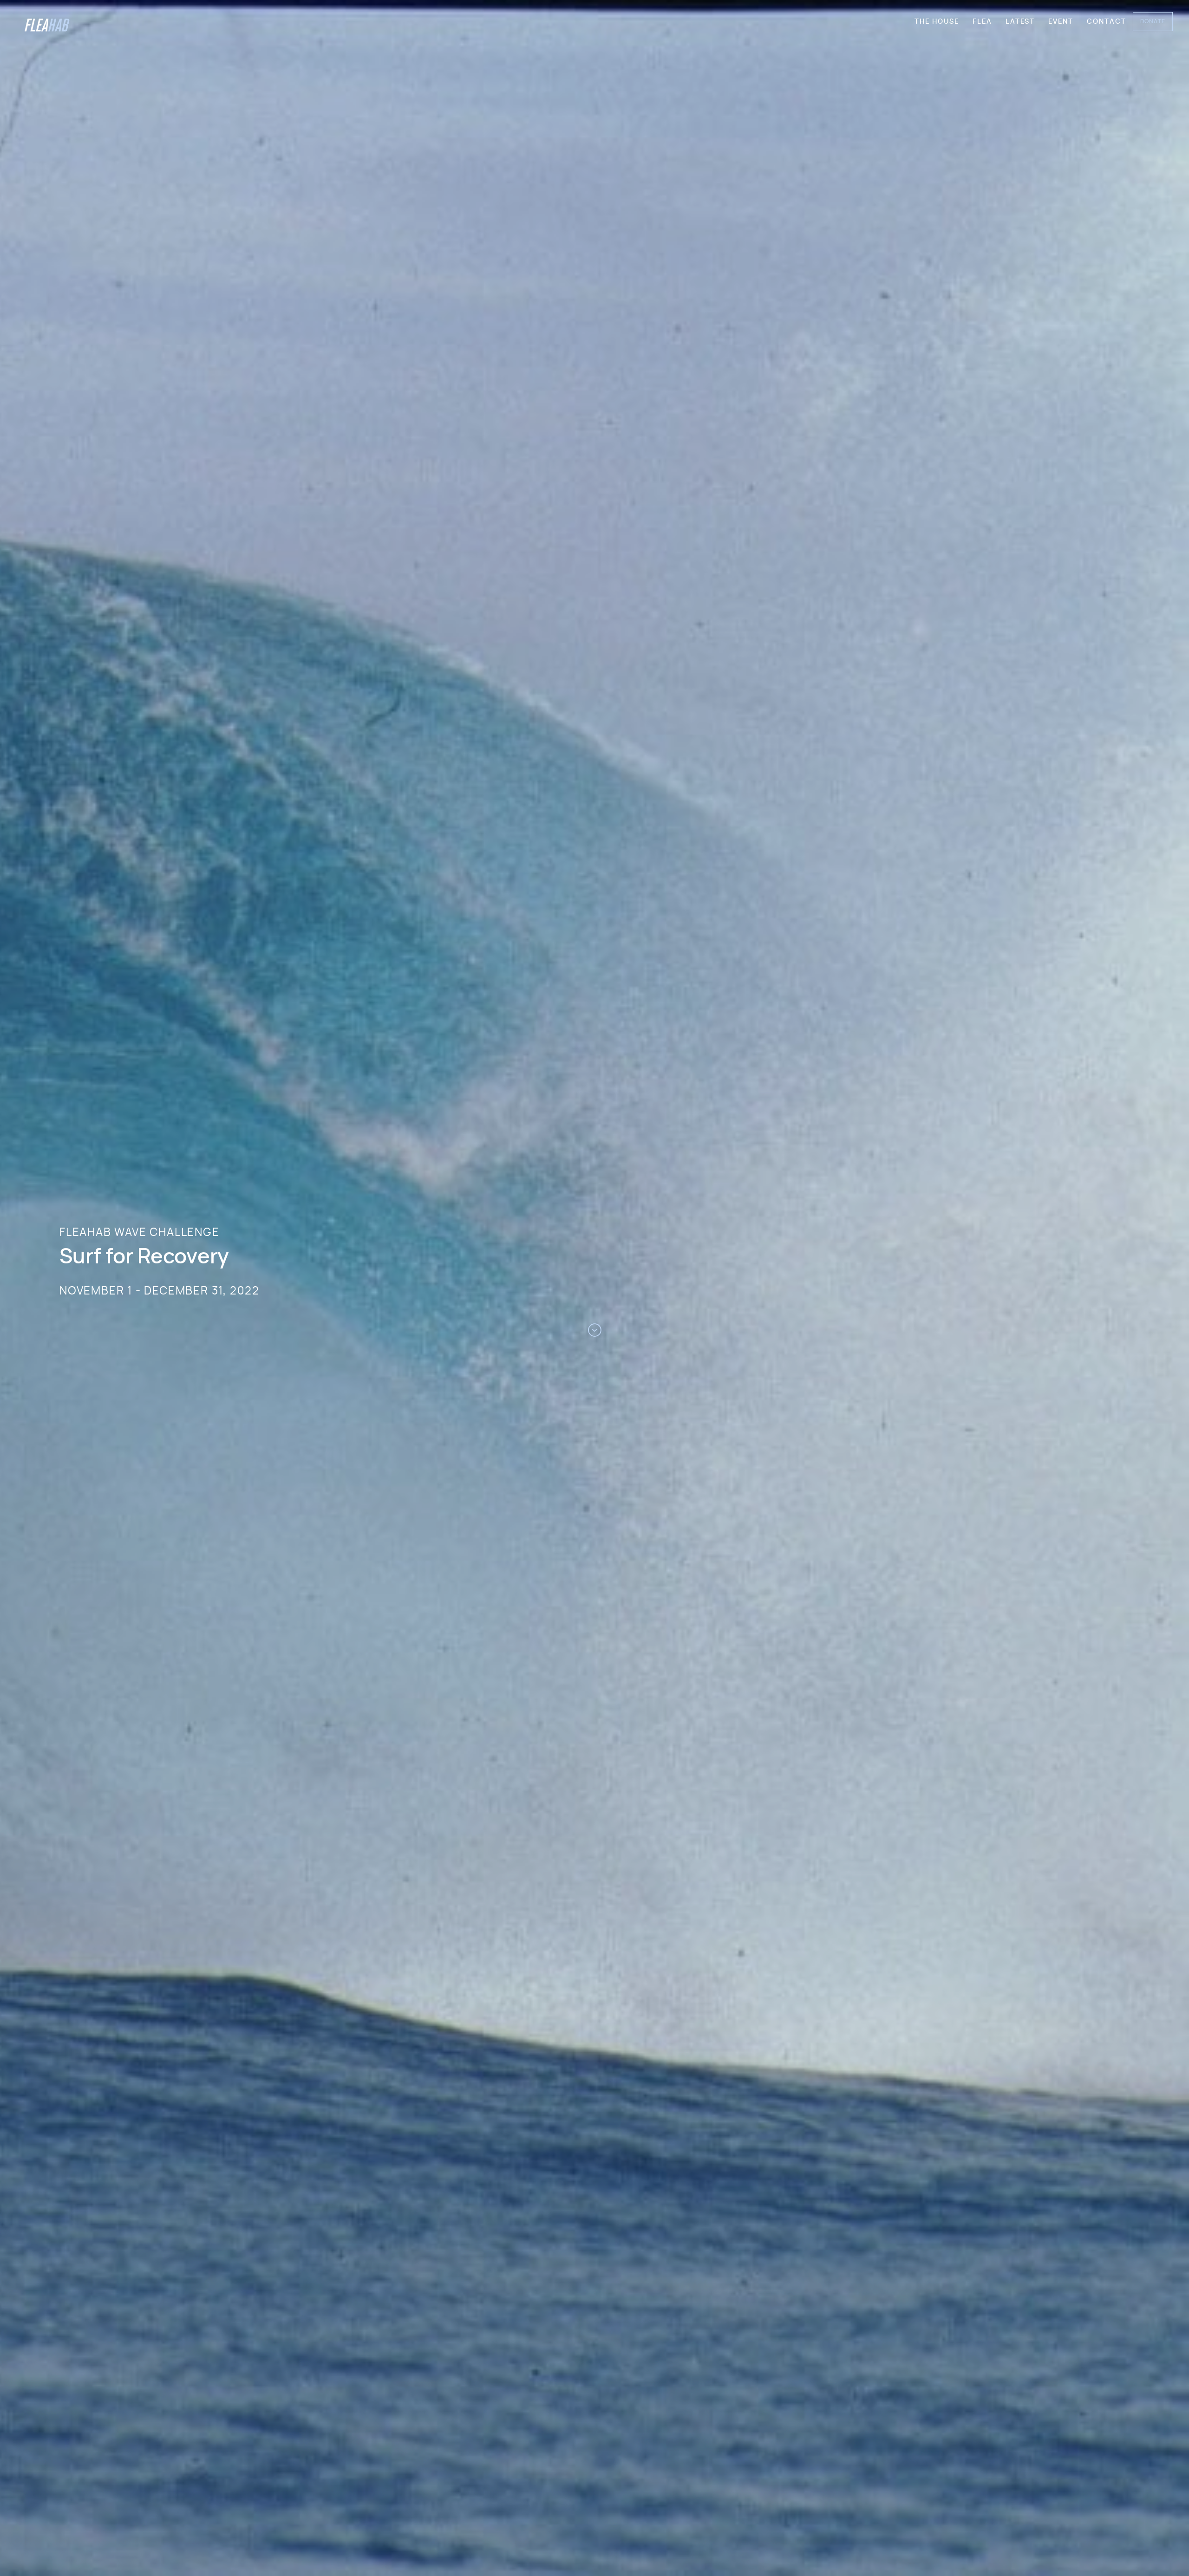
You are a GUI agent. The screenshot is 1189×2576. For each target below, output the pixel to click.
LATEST (1020, 22)
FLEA (982, 22)
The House (937, 22)
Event (1061, 22)
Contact (1107, 22)
